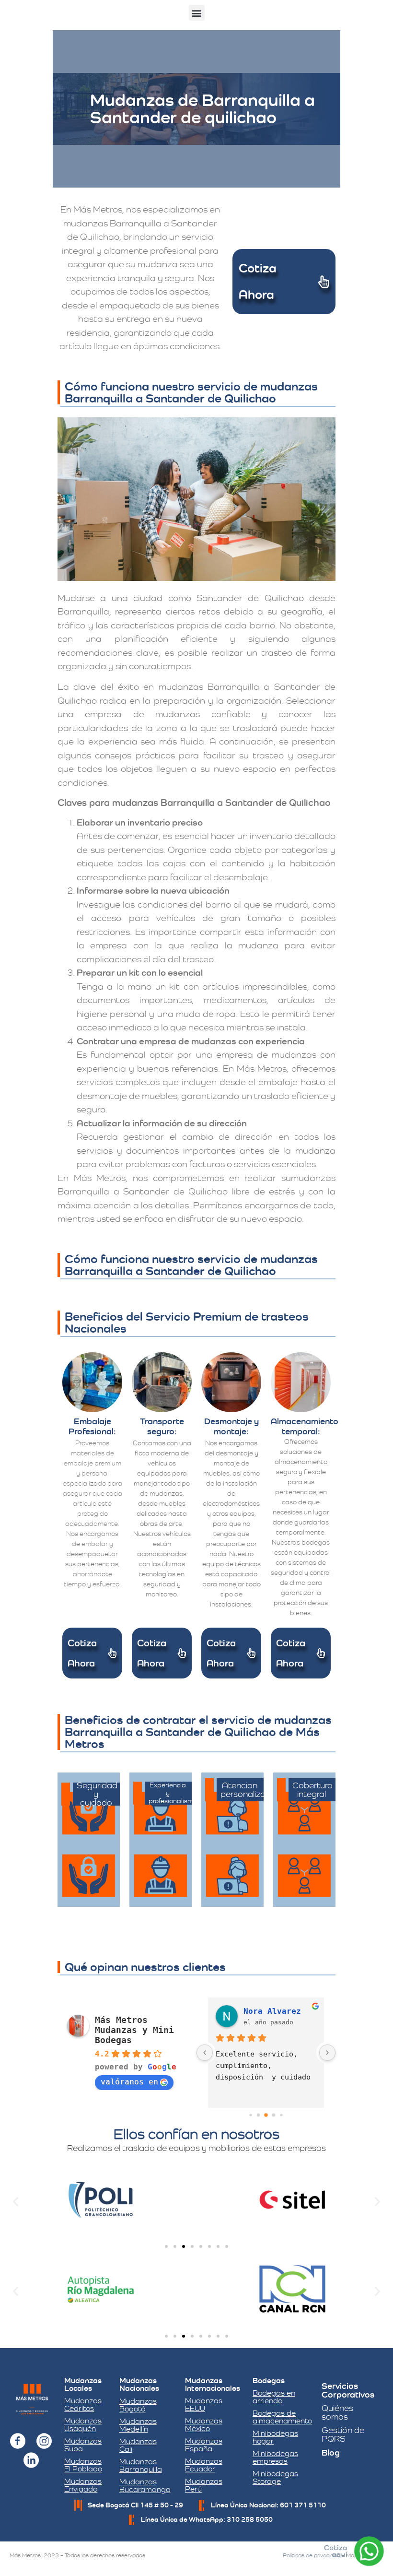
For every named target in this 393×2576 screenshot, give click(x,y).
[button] (197, 13)
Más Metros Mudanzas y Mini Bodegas (134, 2030)
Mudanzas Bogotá (138, 2405)
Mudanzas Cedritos (83, 2405)
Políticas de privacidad (312, 2555)
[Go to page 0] (250, 2115)
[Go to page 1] (259, 2115)
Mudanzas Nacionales (139, 2384)
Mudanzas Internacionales (213, 2384)
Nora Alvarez (272, 2011)
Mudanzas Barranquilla (141, 2465)
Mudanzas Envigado (83, 2485)
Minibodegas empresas (275, 2457)
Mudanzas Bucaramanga (145, 2486)
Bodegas (269, 2381)
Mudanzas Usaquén (83, 2425)
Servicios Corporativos (348, 2390)
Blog (331, 2452)
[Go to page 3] (274, 2115)
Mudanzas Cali (138, 2445)
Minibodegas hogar (275, 2437)
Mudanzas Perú (204, 2485)
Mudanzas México (204, 2425)
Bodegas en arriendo (274, 2397)
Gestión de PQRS (343, 2434)
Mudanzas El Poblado (83, 2465)
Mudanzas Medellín (138, 2425)
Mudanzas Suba (83, 2445)
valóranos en (129, 2082)
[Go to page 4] (281, 2115)
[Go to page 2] (266, 2115)
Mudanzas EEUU (204, 2405)
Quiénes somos (337, 2412)
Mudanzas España (204, 2445)
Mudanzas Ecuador (204, 2465)
